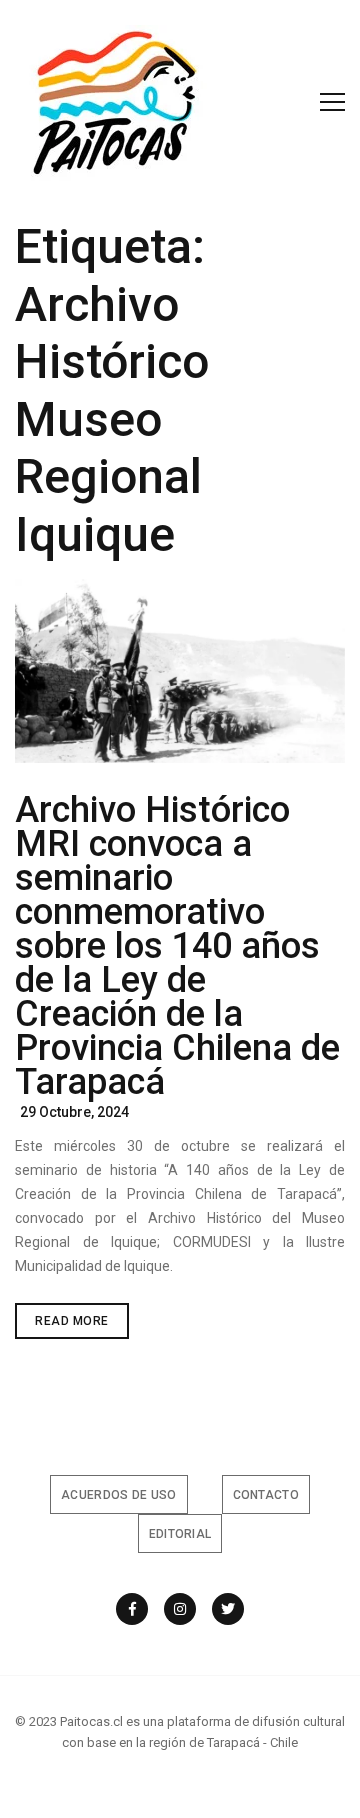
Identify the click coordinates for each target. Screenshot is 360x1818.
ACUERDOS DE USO (119, 1495)
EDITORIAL (180, 1534)
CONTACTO (266, 1495)
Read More (82, 1326)
